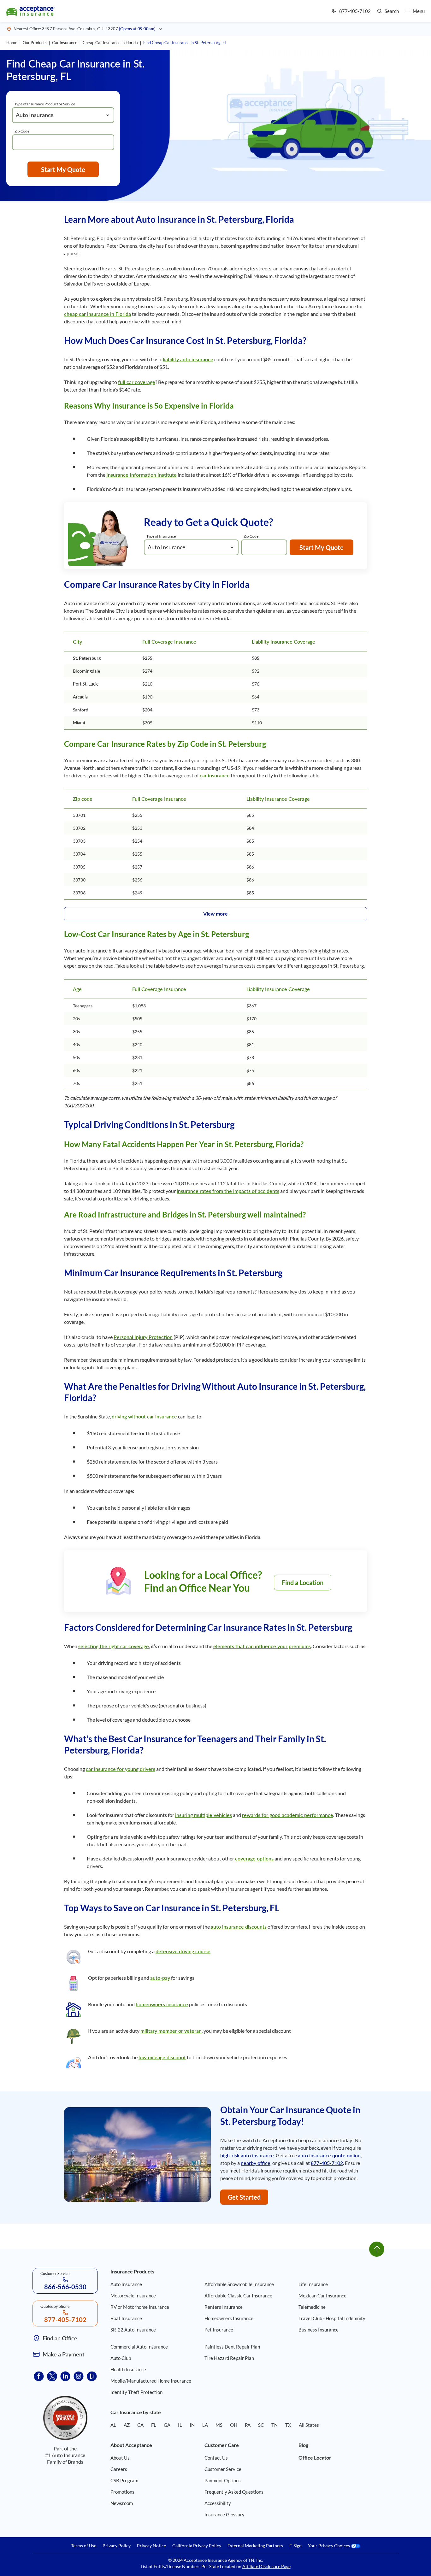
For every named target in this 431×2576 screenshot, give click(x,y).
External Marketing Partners (255, 2546)
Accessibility (218, 2503)
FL (154, 2425)
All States (309, 2425)
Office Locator (315, 2458)
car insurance (215, 775)
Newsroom (122, 2503)
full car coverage (137, 382)
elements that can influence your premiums (262, 1646)
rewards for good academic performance (288, 1815)
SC (261, 2425)
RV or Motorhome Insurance (140, 2307)
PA (248, 2425)
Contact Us (216, 2458)
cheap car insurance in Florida (97, 314)
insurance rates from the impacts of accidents (228, 1191)
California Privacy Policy (197, 2546)
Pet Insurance (219, 2330)
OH (234, 2425)
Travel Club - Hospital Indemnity (332, 2318)
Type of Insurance (161, 536)
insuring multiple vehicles (204, 1815)
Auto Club (121, 2358)
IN (192, 2425)
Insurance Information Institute (142, 475)
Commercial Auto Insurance (139, 2347)
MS (219, 2425)
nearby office (256, 2163)
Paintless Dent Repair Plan (232, 2347)
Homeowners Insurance (229, 2318)
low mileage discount (162, 2057)
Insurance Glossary (224, 2514)
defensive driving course (183, 1951)
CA (140, 2425)
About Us (120, 2458)
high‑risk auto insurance (247, 2155)
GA (167, 2425)
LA (205, 2425)
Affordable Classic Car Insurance (238, 2296)
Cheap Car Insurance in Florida (110, 43)
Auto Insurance (126, 2284)
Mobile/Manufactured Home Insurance (151, 2381)
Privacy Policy (117, 2546)
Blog (303, 2445)
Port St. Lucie (86, 684)
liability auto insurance (188, 359)
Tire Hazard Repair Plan (229, 2358)
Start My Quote (63, 169)
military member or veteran (171, 2031)
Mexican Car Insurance (322, 2296)
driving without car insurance (144, 1416)
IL (180, 2425)
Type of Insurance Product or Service (45, 104)
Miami (79, 723)
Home (12, 43)
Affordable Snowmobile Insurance (239, 2284)
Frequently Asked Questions (234, 2492)
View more (215, 914)
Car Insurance (65, 43)
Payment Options (223, 2480)
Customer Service (223, 2469)
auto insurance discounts (239, 1927)
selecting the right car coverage (114, 1646)
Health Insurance (128, 2369)
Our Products (35, 43)
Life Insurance (313, 2284)
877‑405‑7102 (327, 2163)
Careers (119, 2469)
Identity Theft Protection (136, 2392)
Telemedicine (312, 2307)
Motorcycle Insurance (133, 2296)
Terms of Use (84, 2546)
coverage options (254, 1858)
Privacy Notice (151, 2546)
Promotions (122, 2492)
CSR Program (124, 2480)
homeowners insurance (162, 2004)
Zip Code (22, 131)
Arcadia (80, 697)
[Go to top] (377, 2249)
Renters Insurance (224, 2307)
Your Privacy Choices (329, 2546)
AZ (127, 2425)
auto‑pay (160, 1978)
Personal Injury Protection (143, 1337)
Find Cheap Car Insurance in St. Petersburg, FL (185, 43)
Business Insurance (319, 2330)
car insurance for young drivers (121, 1769)
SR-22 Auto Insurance (133, 2330)
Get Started (244, 2197)
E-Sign (295, 2546)
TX (288, 2425)
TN (275, 2425)
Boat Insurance (126, 2318)
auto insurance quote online (329, 2155)
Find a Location (303, 1583)
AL (113, 2425)
